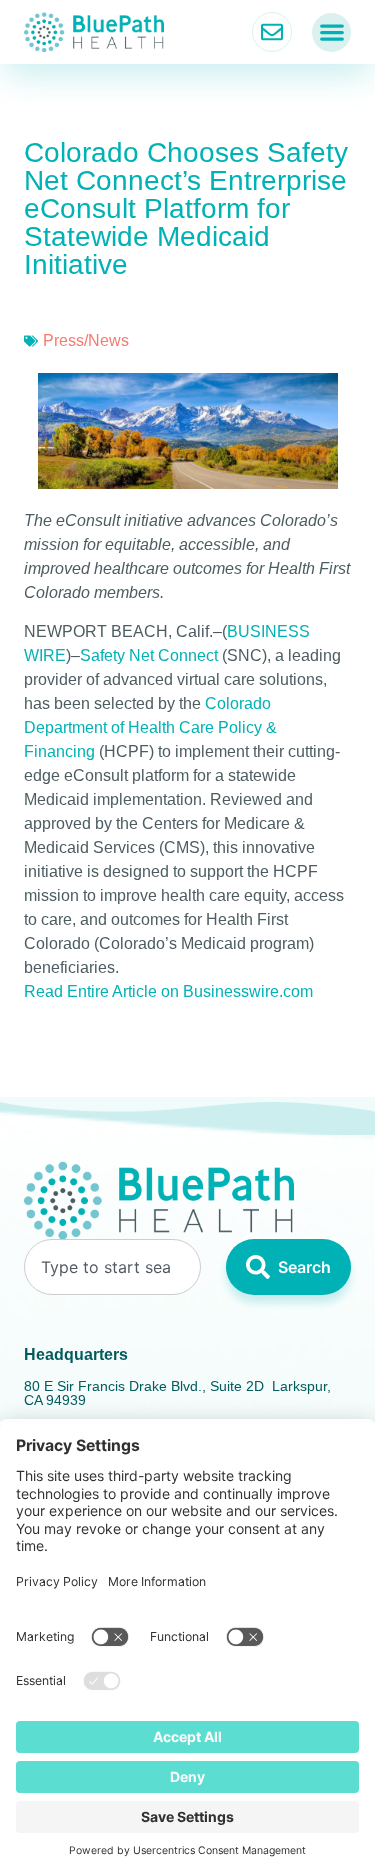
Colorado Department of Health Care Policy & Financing (150, 727)
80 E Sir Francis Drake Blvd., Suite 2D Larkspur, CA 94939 (177, 1393)
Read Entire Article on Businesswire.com (168, 991)
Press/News (86, 340)
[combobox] (112, 1267)
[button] (331, 32)
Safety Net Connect (149, 655)
